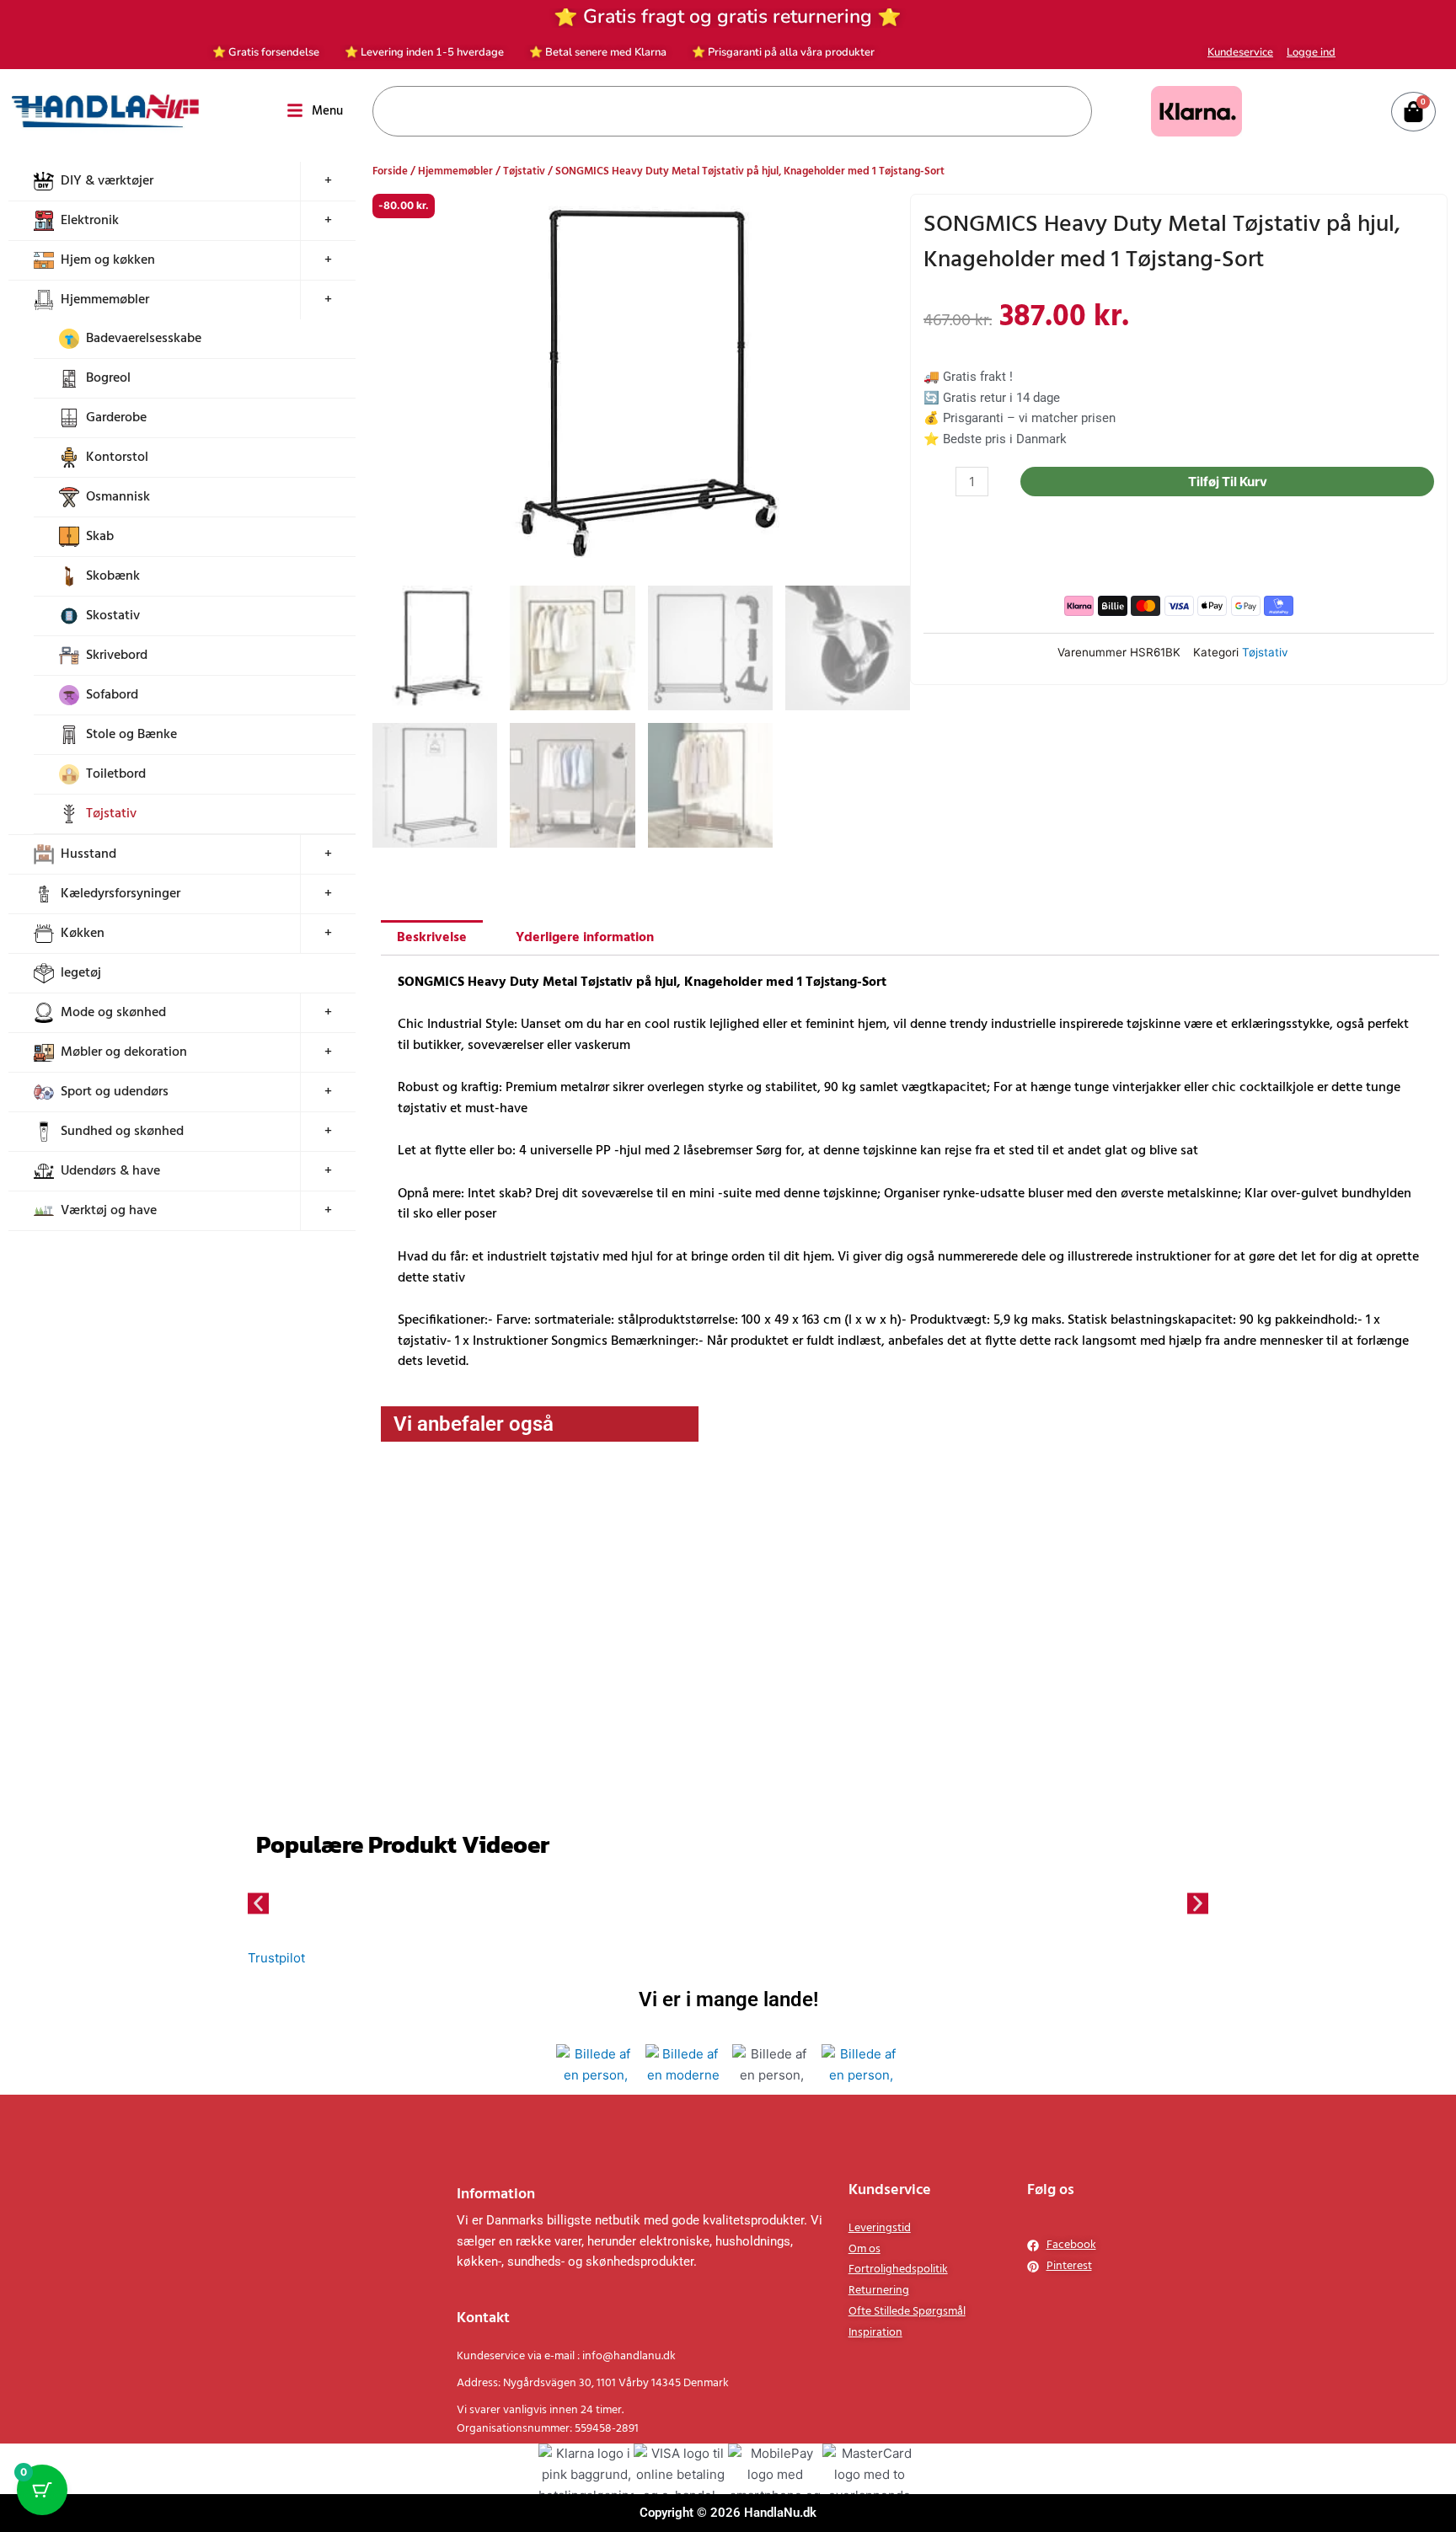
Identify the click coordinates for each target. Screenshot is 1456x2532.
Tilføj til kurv (1246, 482)
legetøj (81, 973)
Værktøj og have (109, 1211)
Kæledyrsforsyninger (120, 894)
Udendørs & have (110, 1171)
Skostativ (113, 616)
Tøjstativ (111, 814)
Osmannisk (118, 497)
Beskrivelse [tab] (432, 939)
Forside (390, 171)
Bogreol (108, 378)
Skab (100, 537)
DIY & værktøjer (107, 181)
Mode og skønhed (113, 1013)
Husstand (88, 854)
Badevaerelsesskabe (144, 339)
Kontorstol (117, 458)
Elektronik (90, 221)
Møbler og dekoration (124, 1052)
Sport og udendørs (115, 1092)
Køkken (83, 934)
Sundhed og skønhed (122, 1132)
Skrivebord (117, 656)
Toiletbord (116, 774)
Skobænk (113, 576)
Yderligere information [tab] (585, 939)
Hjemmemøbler (105, 300)
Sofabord (112, 695)
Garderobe (116, 418)
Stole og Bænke (131, 735)
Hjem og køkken (108, 260)
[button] (882, 222)
